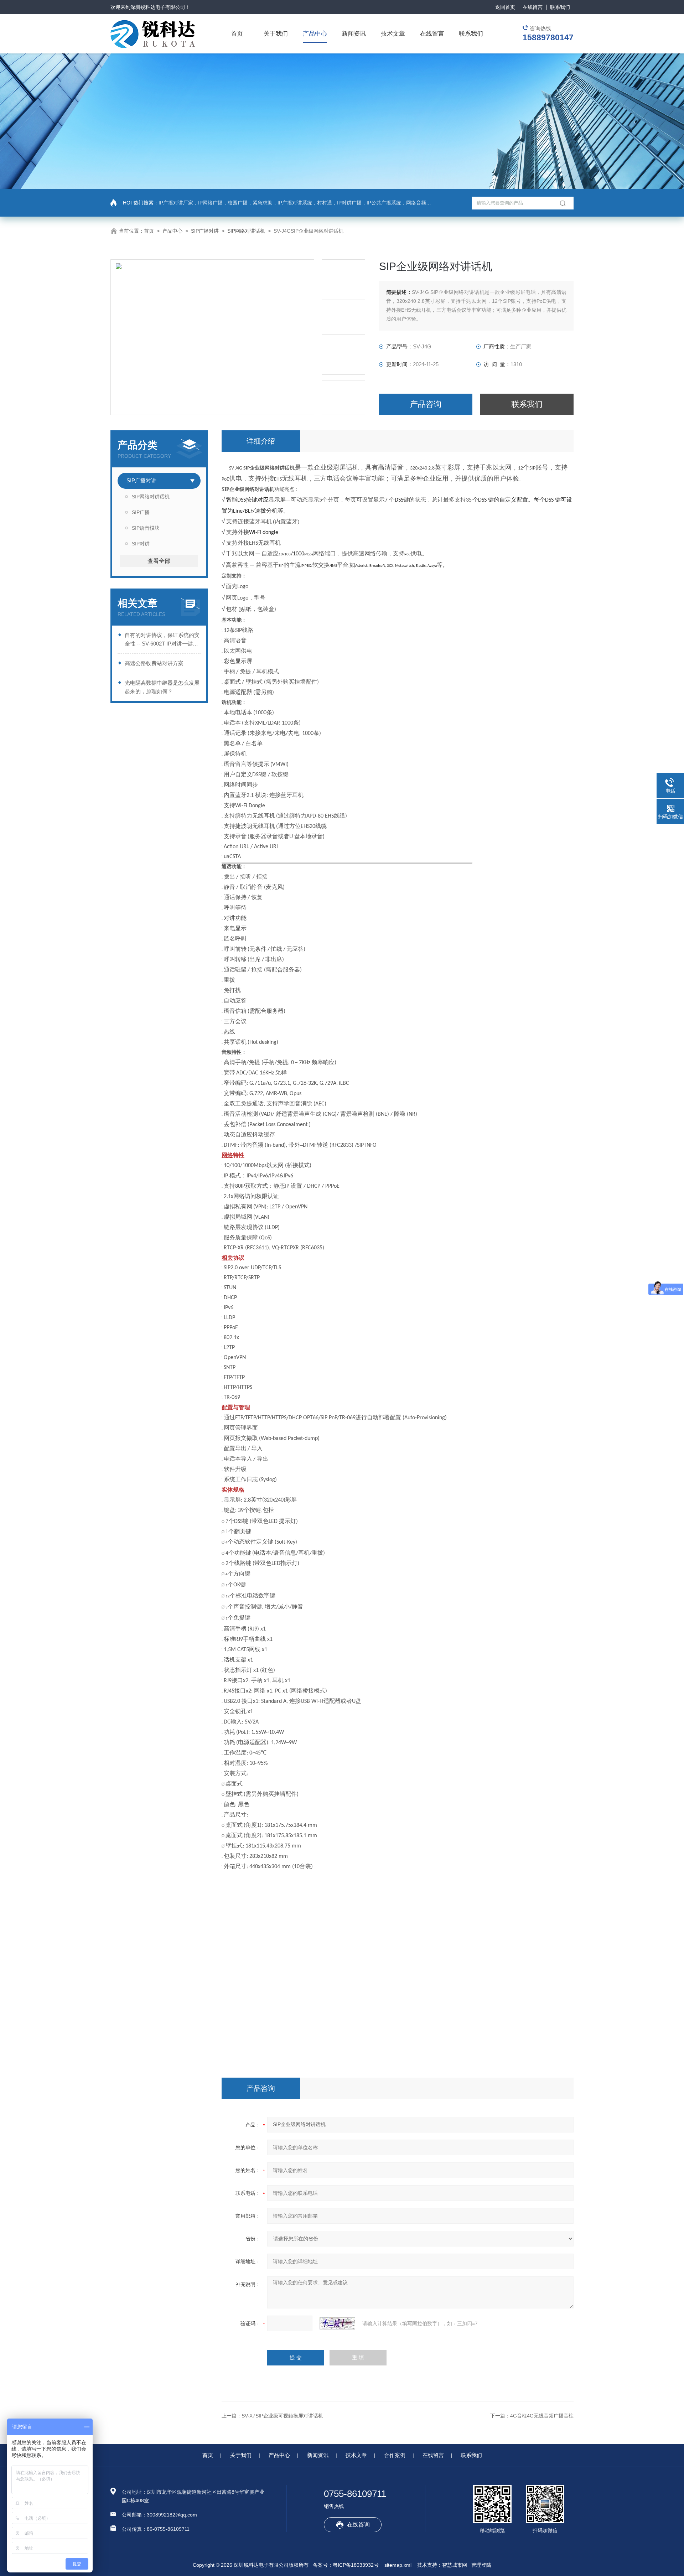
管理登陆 (481, 2565)
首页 (237, 34)
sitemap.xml (398, 2565)
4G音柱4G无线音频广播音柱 (542, 2416)
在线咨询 (358, 2525)
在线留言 (533, 7)
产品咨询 (426, 404)
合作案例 (395, 2455)
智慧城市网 (455, 2565)
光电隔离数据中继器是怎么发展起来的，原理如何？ (162, 687)
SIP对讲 (141, 544)
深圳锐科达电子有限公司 (158, 7)
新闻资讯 (354, 34)
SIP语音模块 (146, 528)
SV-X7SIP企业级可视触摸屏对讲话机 (282, 2416)
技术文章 (393, 34)
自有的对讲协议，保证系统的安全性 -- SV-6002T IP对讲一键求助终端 (162, 640)
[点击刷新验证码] (337, 2323)
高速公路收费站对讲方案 (154, 663)
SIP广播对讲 (205, 231)
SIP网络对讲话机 (246, 231)
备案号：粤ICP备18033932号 (346, 2565)
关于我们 (276, 34)
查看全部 (159, 561)
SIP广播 (141, 512)
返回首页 (505, 7)
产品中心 (315, 34)
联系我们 (560, 7)
